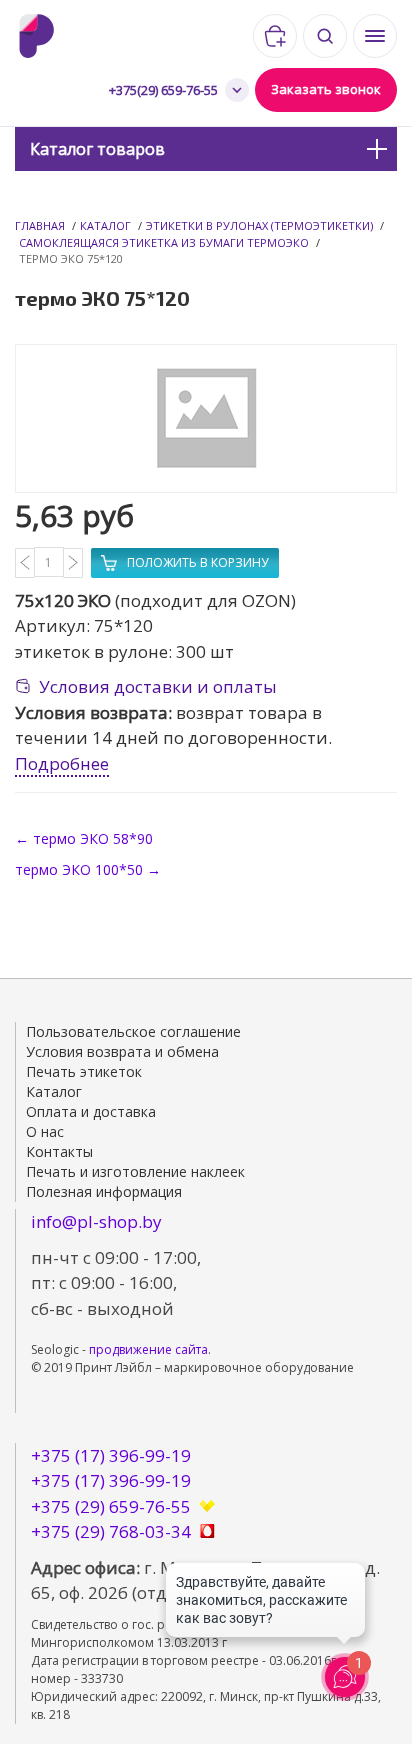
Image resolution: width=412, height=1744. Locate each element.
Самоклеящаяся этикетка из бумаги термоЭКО (164, 242)
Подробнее (62, 763)
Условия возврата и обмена (122, 1051)
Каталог (105, 225)
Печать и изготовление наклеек (135, 1171)
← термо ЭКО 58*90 (84, 838)
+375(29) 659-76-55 (163, 90)
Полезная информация (104, 1191)
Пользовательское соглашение (133, 1031)
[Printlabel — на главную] (59, 36)
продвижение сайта (148, 1349)
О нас (45, 1131)
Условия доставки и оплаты (158, 686)
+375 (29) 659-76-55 (111, 1506)
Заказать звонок (326, 89)
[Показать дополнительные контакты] (237, 90)
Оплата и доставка (91, 1111)
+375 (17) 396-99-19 (111, 1455)
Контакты (59, 1151)
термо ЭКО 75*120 (71, 258)
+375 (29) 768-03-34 (111, 1531)
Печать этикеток (84, 1071)
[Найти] (325, 36)
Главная (40, 225)
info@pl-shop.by (96, 1221)
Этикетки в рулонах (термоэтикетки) (259, 225)
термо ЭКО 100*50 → (88, 869)
